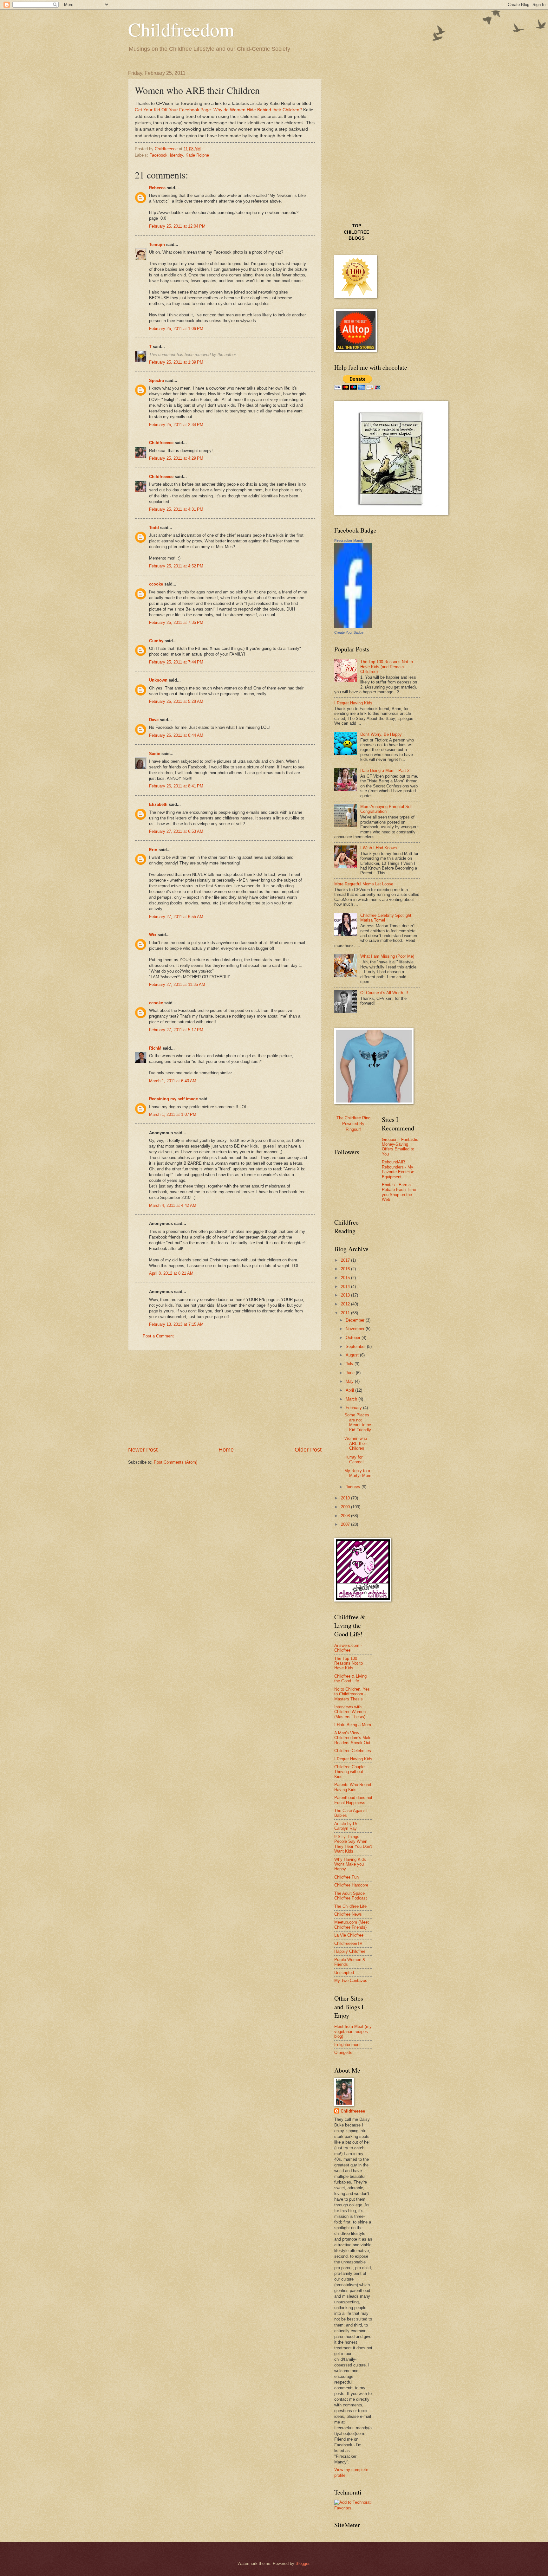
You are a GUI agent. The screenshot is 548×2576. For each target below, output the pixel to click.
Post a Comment (158, 1336)
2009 (346, 1507)
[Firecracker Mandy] (353, 627)
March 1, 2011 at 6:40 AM (173, 1081)
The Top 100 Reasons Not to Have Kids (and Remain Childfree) (387, 667)
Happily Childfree (350, 1951)
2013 (346, 1295)
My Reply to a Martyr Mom (358, 1473)
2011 (346, 1313)
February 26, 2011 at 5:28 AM (176, 701)
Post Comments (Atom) (176, 1462)
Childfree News (348, 1914)
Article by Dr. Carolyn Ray (346, 1826)
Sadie (155, 754)
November (356, 1329)
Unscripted (344, 1973)
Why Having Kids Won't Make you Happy (350, 1864)
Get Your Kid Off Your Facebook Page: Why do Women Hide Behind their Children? (218, 110)
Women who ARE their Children (356, 1443)
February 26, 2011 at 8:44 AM (176, 735)
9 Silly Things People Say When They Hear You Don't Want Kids (353, 1844)
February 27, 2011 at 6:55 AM (176, 917)
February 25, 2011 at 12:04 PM (177, 226)
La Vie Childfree (349, 1935)
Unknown (158, 680)
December (356, 1320)
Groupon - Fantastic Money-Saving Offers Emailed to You (400, 1147)
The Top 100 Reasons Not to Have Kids (349, 1663)
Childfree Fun (346, 1877)
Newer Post (143, 1450)
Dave (154, 720)
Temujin (157, 245)
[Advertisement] (225, 1398)
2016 (346, 1269)
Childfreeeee (161, 443)
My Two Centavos (351, 1981)
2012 (346, 1304)
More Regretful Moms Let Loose (364, 884)
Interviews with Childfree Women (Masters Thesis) (350, 1712)
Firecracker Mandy (349, 540)
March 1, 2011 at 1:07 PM (173, 1114)
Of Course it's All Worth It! (384, 993)
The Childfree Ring (353, 1118)
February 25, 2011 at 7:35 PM (176, 622)
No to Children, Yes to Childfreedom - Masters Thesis (352, 1694)
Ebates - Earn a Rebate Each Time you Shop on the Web (399, 1192)
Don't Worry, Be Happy (381, 734)
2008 (346, 1516)
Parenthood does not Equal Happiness (353, 1800)
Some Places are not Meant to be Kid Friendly (358, 1422)
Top (357, 226)
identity (176, 155)
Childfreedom (181, 29)
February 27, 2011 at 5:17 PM (176, 1030)
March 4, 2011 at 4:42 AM (173, 1205)
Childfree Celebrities (353, 1751)
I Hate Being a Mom (353, 1725)
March (352, 1399)
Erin (153, 850)
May (350, 1381)
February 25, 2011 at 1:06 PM (176, 329)
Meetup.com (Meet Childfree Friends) (352, 1925)
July (350, 1364)
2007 (346, 1524)
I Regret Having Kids (353, 703)
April (350, 1390)
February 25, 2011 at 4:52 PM (176, 566)
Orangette (343, 2052)
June (351, 1373)
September (356, 1346)
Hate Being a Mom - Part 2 (385, 770)
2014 (346, 1287)
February (354, 1408)
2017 (346, 1260)
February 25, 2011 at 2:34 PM (176, 425)
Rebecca (157, 188)
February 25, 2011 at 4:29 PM (176, 458)
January (354, 1487)
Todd (154, 528)
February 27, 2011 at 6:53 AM (176, 831)
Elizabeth (158, 804)
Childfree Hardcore (351, 1885)
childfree (356, 232)
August (353, 1355)
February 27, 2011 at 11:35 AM (177, 984)
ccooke (156, 584)
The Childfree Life (350, 1906)
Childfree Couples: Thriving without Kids (351, 1772)
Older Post (308, 1450)
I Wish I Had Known (378, 848)
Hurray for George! (354, 1460)
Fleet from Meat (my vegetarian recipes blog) (353, 2031)
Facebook (158, 155)
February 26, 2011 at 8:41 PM (176, 786)
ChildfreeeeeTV (348, 1943)
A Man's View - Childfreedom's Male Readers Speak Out (353, 1738)
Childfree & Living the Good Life (350, 1679)
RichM (155, 1048)
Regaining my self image (173, 1099)
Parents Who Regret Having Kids (353, 1787)
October (354, 1338)
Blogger (302, 2563)
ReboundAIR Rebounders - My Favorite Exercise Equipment (398, 1169)
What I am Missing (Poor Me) (387, 956)
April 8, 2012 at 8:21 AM (171, 1273)
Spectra (157, 381)
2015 (346, 1278)
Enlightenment (347, 2045)
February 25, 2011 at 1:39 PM (176, 362)
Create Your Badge (349, 632)
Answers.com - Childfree (348, 1648)
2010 (346, 1498)
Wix (153, 935)
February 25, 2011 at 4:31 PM (176, 509)
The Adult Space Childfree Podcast (351, 1896)
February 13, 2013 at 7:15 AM (176, 1324)
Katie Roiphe (197, 155)
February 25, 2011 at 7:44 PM (176, 662)
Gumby (156, 641)
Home (226, 1450)
